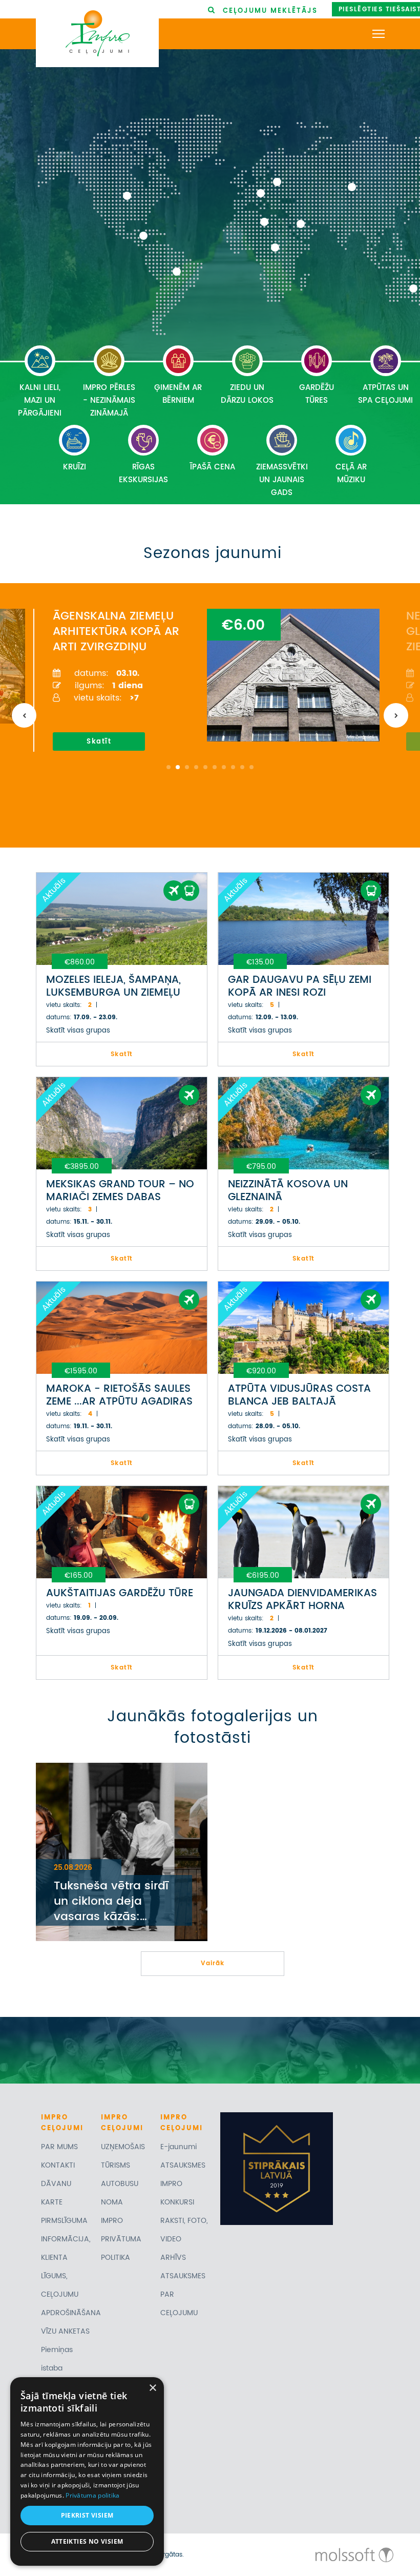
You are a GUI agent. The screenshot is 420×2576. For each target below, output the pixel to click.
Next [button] (396, 715)
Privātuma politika (92, 2495)
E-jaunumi (178, 2147)
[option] (206, 680)
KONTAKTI (58, 2165)
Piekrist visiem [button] (87, 2515)
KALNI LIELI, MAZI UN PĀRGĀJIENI (40, 400)
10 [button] (251, 767)
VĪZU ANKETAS (65, 2331)
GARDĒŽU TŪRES (317, 394)
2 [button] (178, 767)
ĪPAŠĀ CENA (213, 467)
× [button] (152, 2388)
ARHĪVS (173, 2258)
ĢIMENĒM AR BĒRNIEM (178, 394)
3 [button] (187, 767)
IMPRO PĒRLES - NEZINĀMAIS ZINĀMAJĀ (109, 400)
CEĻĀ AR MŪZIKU (351, 473)
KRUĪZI (75, 467)
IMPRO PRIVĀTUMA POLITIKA (121, 2239)
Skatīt (99, 742)
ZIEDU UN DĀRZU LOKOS (247, 394)
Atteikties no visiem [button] (87, 2541)
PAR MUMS (59, 2147)
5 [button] (205, 767)
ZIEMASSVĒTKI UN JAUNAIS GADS (282, 480)
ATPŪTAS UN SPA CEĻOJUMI (385, 394)
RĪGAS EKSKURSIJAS (143, 473)
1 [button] (169, 767)
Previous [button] (24, 715)
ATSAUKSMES (183, 2165)
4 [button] (196, 767)
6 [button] (215, 767)
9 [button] (242, 767)
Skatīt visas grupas (78, 1031)
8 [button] (233, 767)
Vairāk (213, 1963)
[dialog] (87, 2471)
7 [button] (224, 767)
